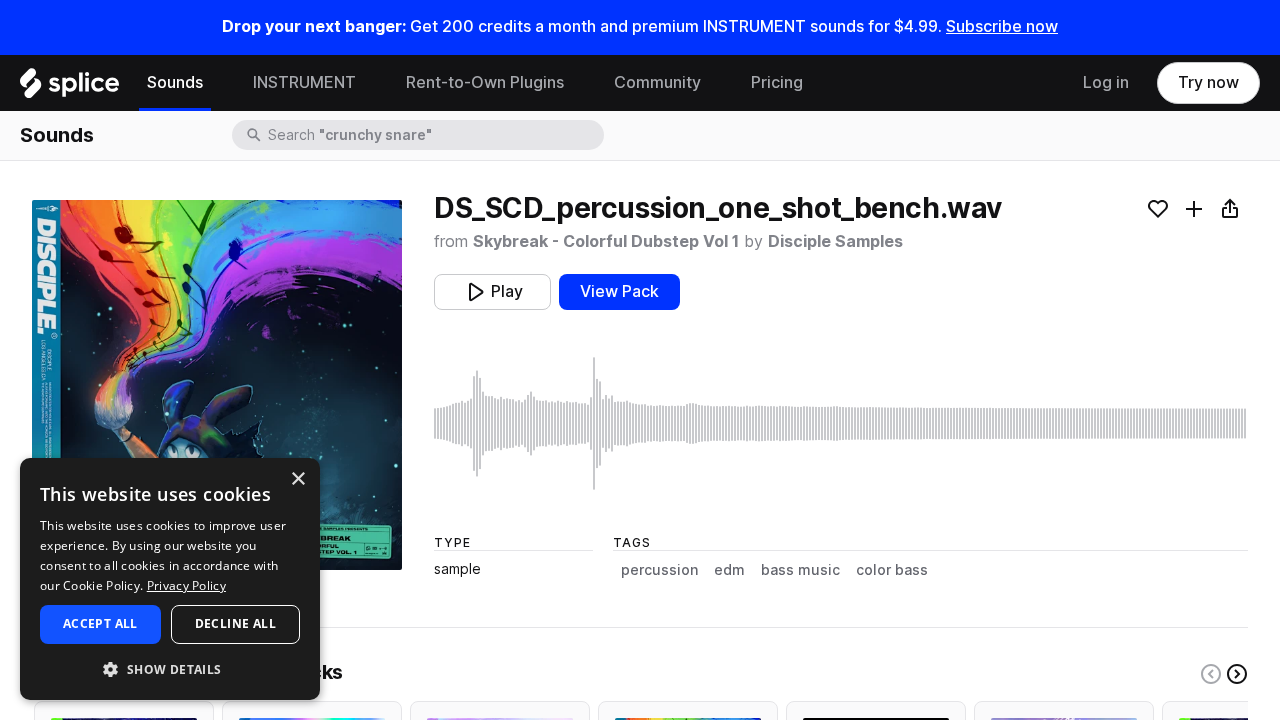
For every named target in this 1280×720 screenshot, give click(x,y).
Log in (1106, 82)
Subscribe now (1002, 26)
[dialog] (170, 579)
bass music (800, 570)
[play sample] (841, 423)
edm (729, 570)
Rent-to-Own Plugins (485, 82)
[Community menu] (716, 83)
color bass (892, 570)
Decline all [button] (235, 623)
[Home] (69, 88)
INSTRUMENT (304, 82)
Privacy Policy (186, 585)
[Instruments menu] (371, 83)
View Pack (619, 291)
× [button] (297, 479)
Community (657, 82)
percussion (659, 570)
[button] (170, 668)
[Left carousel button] (1211, 674)
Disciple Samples (835, 241)
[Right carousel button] (1237, 674)
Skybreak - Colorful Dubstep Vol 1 (606, 241)
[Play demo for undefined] (217, 385)
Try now (1208, 82)
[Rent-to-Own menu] (579, 83)
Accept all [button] (100, 623)
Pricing (777, 82)
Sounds (175, 82)
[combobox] (434, 135)
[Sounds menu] (218, 83)
